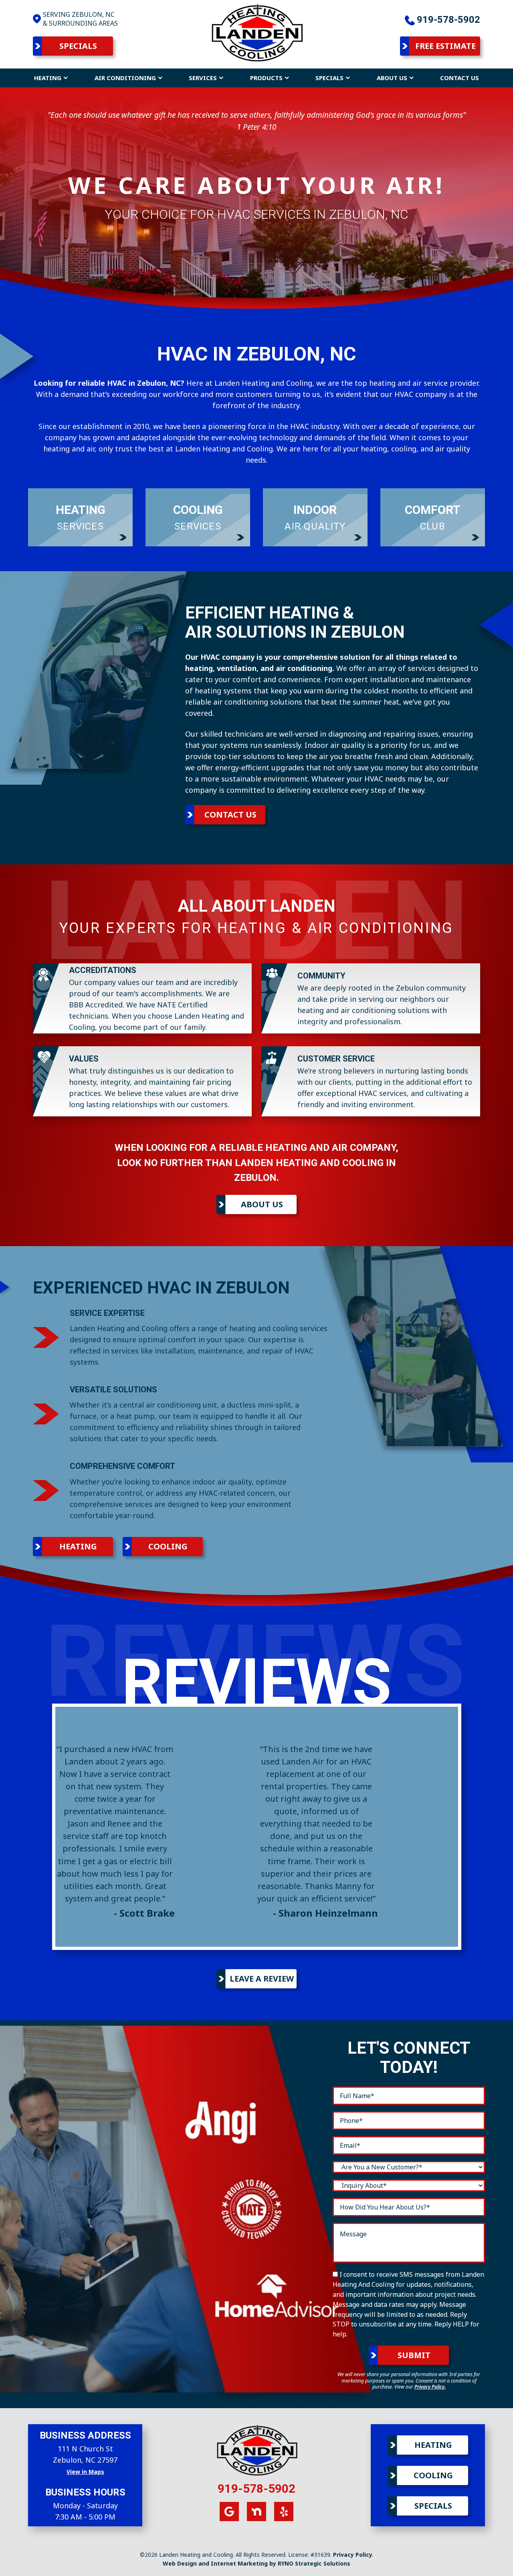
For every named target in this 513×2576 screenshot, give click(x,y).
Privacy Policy (353, 2555)
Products (266, 78)
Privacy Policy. (430, 2387)
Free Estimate (445, 46)
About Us (392, 78)
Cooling (168, 1546)
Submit (414, 2355)
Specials (78, 46)
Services (203, 78)
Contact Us (459, 78)
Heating (48, 78)
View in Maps (85, 2472)
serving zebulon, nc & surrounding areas (80, 19)
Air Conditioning (125, 78)
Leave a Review (262, 1979)
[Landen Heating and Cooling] (256, 32)
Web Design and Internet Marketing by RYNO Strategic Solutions (256, 2563)
